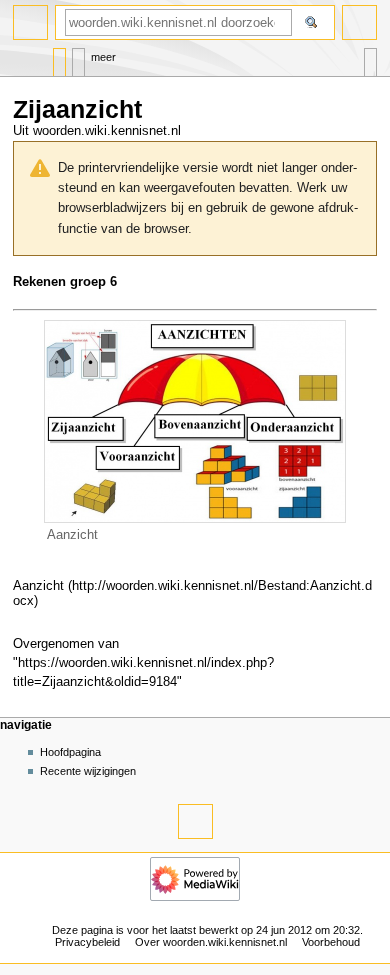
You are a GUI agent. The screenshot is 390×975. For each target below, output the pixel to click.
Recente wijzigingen (88, 771)
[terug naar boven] (195, 821)
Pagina (59, 57)
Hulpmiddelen (370, 57)
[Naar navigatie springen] (30, 22)
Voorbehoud (331, 942)
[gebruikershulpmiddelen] (359, 22)
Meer (103, 57)
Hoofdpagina (70, 752)
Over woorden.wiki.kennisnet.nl (211, 942)
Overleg (78, 57)
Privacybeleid (87, 942)
